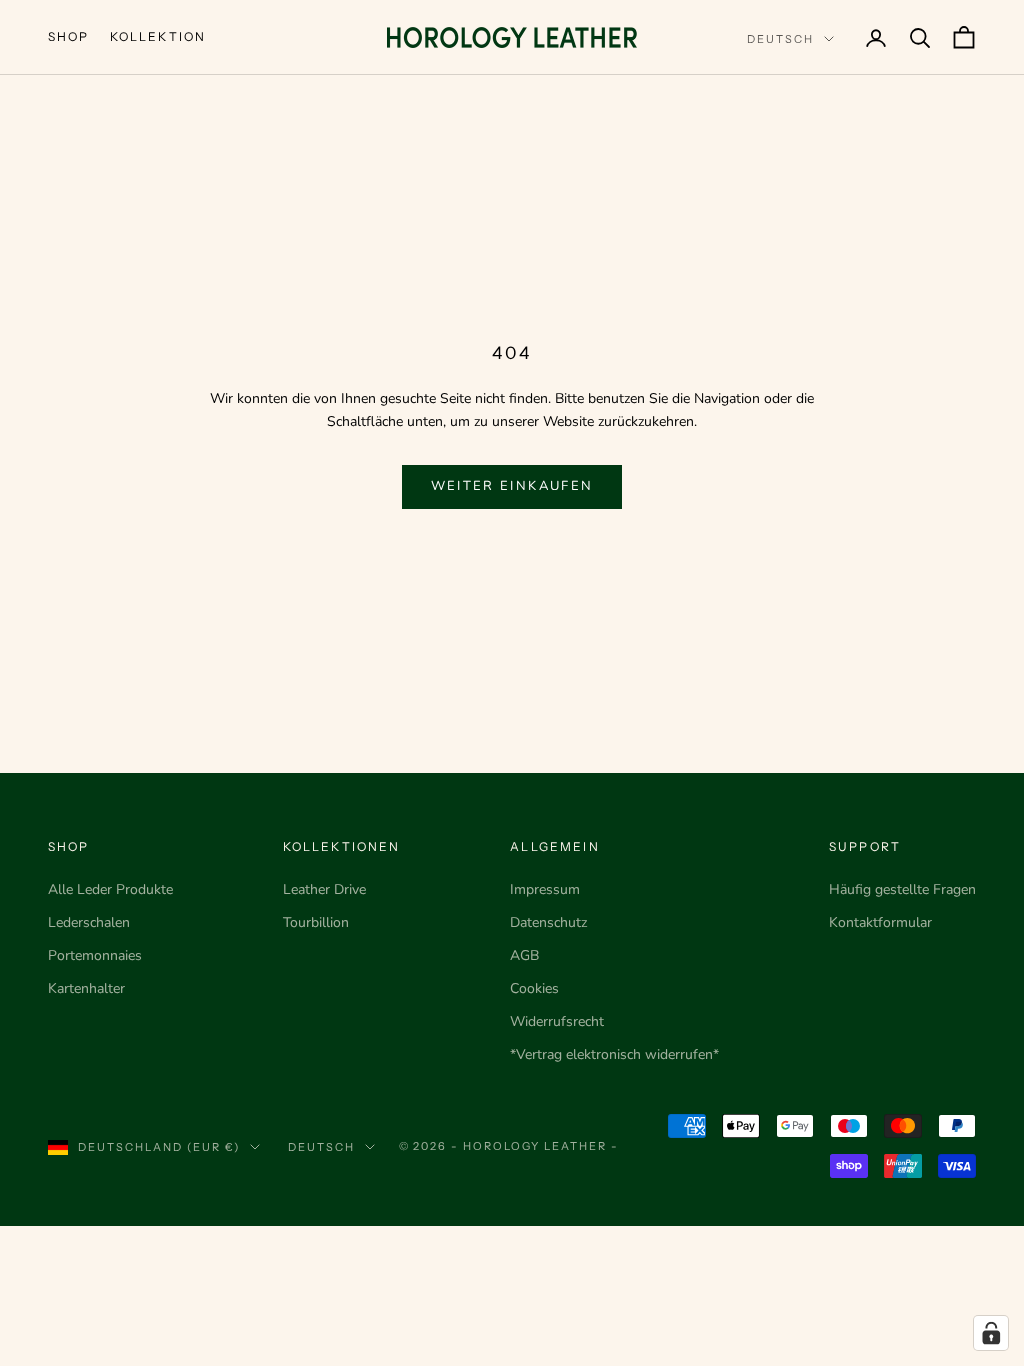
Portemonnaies (95, 955)
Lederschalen (89, 922)
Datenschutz (548, 922)
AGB (524, 955)
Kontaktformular (880, 922)
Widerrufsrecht (557, 1021)
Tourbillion (316, 922)
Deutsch (780, 39)
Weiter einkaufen (512, 486)
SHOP (69, 36)
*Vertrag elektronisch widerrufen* (614, 1054)
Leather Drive (324, 889)
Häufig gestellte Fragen (902, 889)
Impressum (545, 889)
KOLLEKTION (158, 36)
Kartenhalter (86, 988)
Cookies (534, 988)
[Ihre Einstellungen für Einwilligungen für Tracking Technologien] (991, 1333)
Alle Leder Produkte (110, 889)
